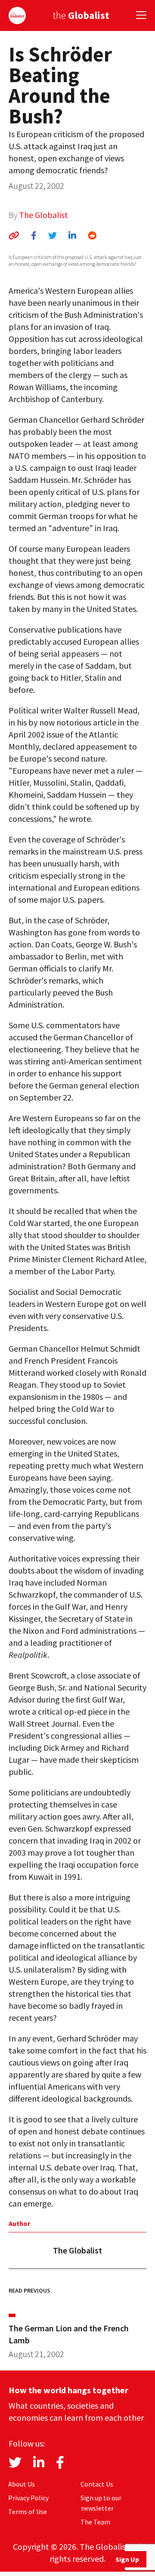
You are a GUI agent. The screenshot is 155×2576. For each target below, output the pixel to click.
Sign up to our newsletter (101, 2503)
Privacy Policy (28, 2498)
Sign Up (127, 2559)
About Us (22, 2484)
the (81, 15)
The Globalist (43, 215)
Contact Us (97, 2484)
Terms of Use (28, 2511)
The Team (95, 2522)
